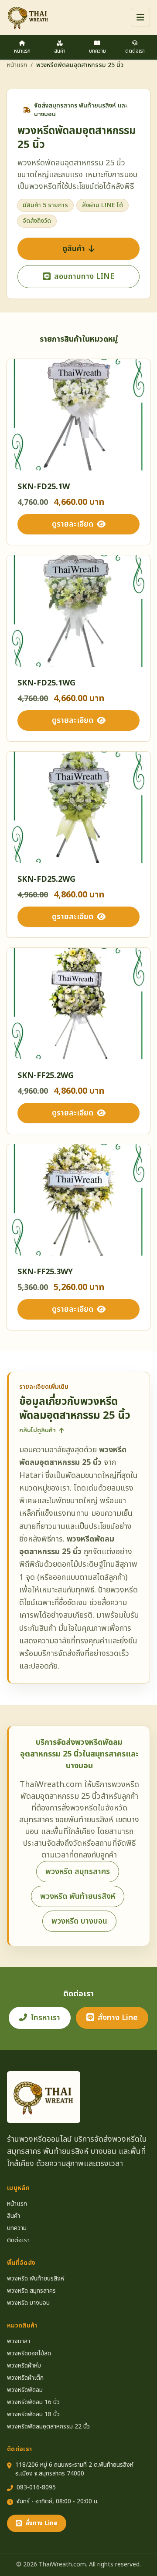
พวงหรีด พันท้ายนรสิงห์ (78, 1896)
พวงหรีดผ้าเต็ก (25, 2378)
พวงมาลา (19, 2341)
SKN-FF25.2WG (46, 1076)
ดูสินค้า (74, 249)
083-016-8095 (36, 2488)
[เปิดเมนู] (140, 17)
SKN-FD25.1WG (46, 683)
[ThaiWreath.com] (28, 17)
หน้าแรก (22, 51)
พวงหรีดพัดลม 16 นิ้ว (33, 2402)
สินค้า (60, 51)
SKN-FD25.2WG (46, 879)
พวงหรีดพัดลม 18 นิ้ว (33, 2415)
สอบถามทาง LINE (84, 277)
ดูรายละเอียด (73, 524)
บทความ (97, 51)
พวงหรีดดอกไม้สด (29, 2354)
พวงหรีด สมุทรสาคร (78, 1872)
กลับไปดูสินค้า (38, 1431)
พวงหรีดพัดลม (25, 2390)
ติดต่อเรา (135, 51)
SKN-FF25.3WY (45, 1272)
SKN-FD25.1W (44, 487)
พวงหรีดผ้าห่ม (24, 2366)
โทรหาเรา (45, 2018)
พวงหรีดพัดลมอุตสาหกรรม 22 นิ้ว (48, 2427)
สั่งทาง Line (118, 2018)
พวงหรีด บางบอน (79, 1921)
